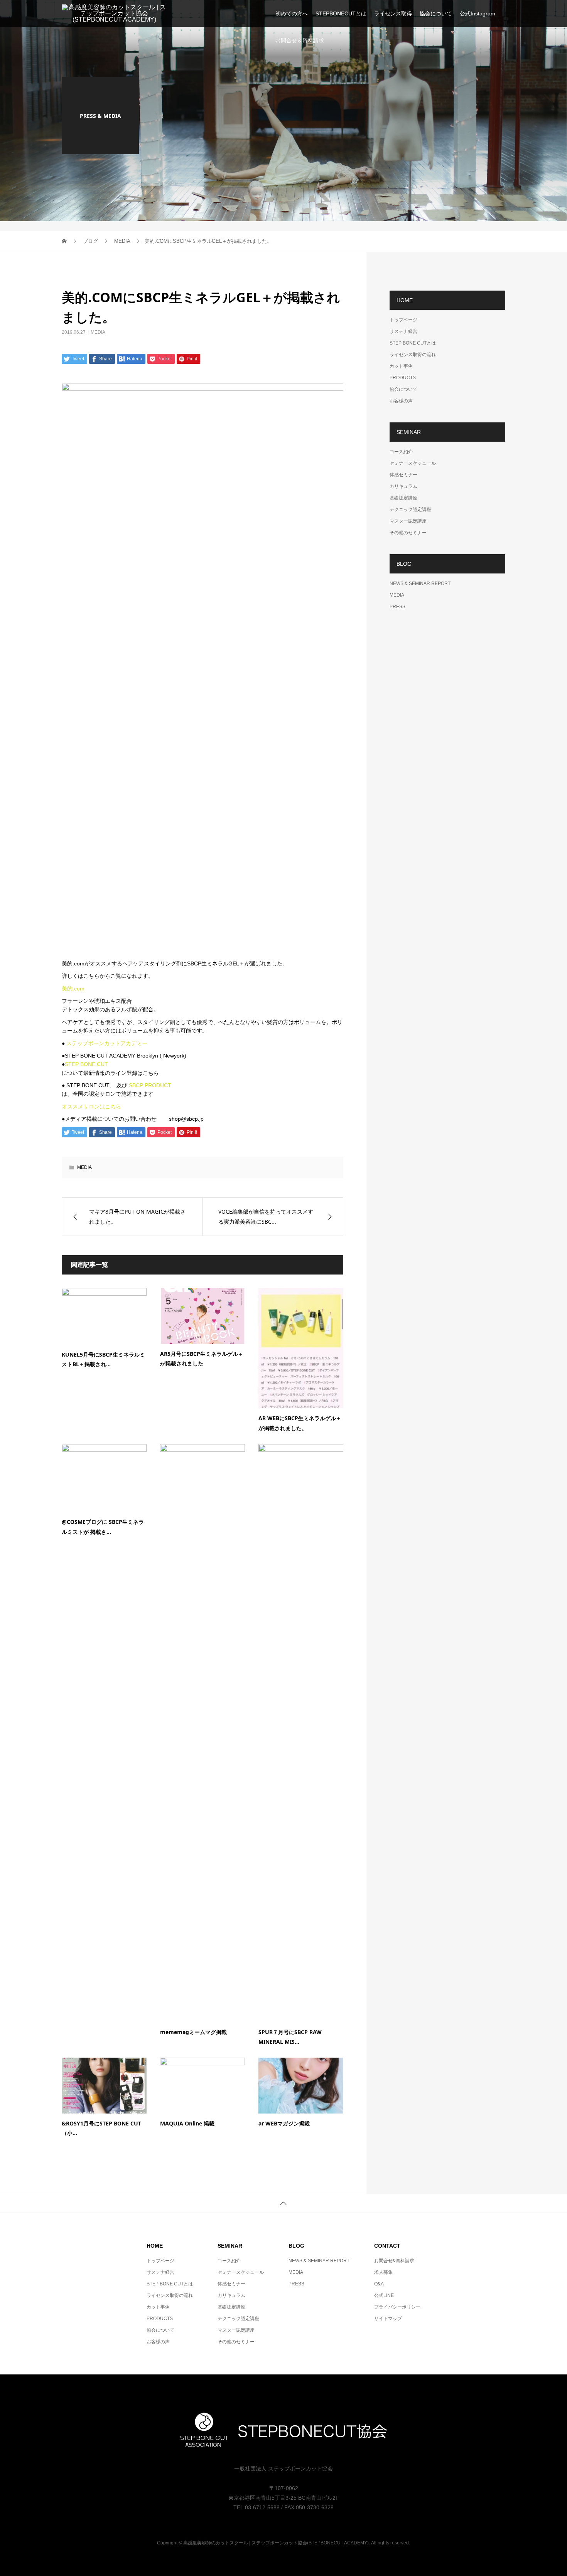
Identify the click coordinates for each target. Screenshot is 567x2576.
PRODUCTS (403, 378)
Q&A (379, 2284)
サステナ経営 (403, 331)
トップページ (403, 320)
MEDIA (98, 332)
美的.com (73, 989)
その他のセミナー (408, 533)
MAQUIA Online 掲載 (187, 2123)
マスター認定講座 (408, 521)
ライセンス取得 (393, 13)
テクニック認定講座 (410, 509)
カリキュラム (403, 486)
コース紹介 (401, 452)
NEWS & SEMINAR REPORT (420, 583)
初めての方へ (292, 13)
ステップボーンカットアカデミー (107, 1043)
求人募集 (383, 2272)
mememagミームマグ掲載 (193, 2032)
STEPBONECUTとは (341, 13)
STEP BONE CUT (86, 1064)
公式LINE (384, 2295)
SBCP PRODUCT (150, 1085)
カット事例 (401, 366)
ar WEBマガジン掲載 (284, 2123)
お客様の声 (401, 401)
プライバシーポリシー (397, 2307)
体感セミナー (403, 475)
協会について (436, 13)
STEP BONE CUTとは (413, 343)
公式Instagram (478, 13)
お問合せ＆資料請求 (300, 40)
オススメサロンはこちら (91, 1106)
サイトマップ (388, 2319)
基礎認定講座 (403, 498)
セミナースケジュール (413, 463)
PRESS (397, 607)
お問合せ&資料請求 (394, 2261)
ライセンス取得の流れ (413, 355)
